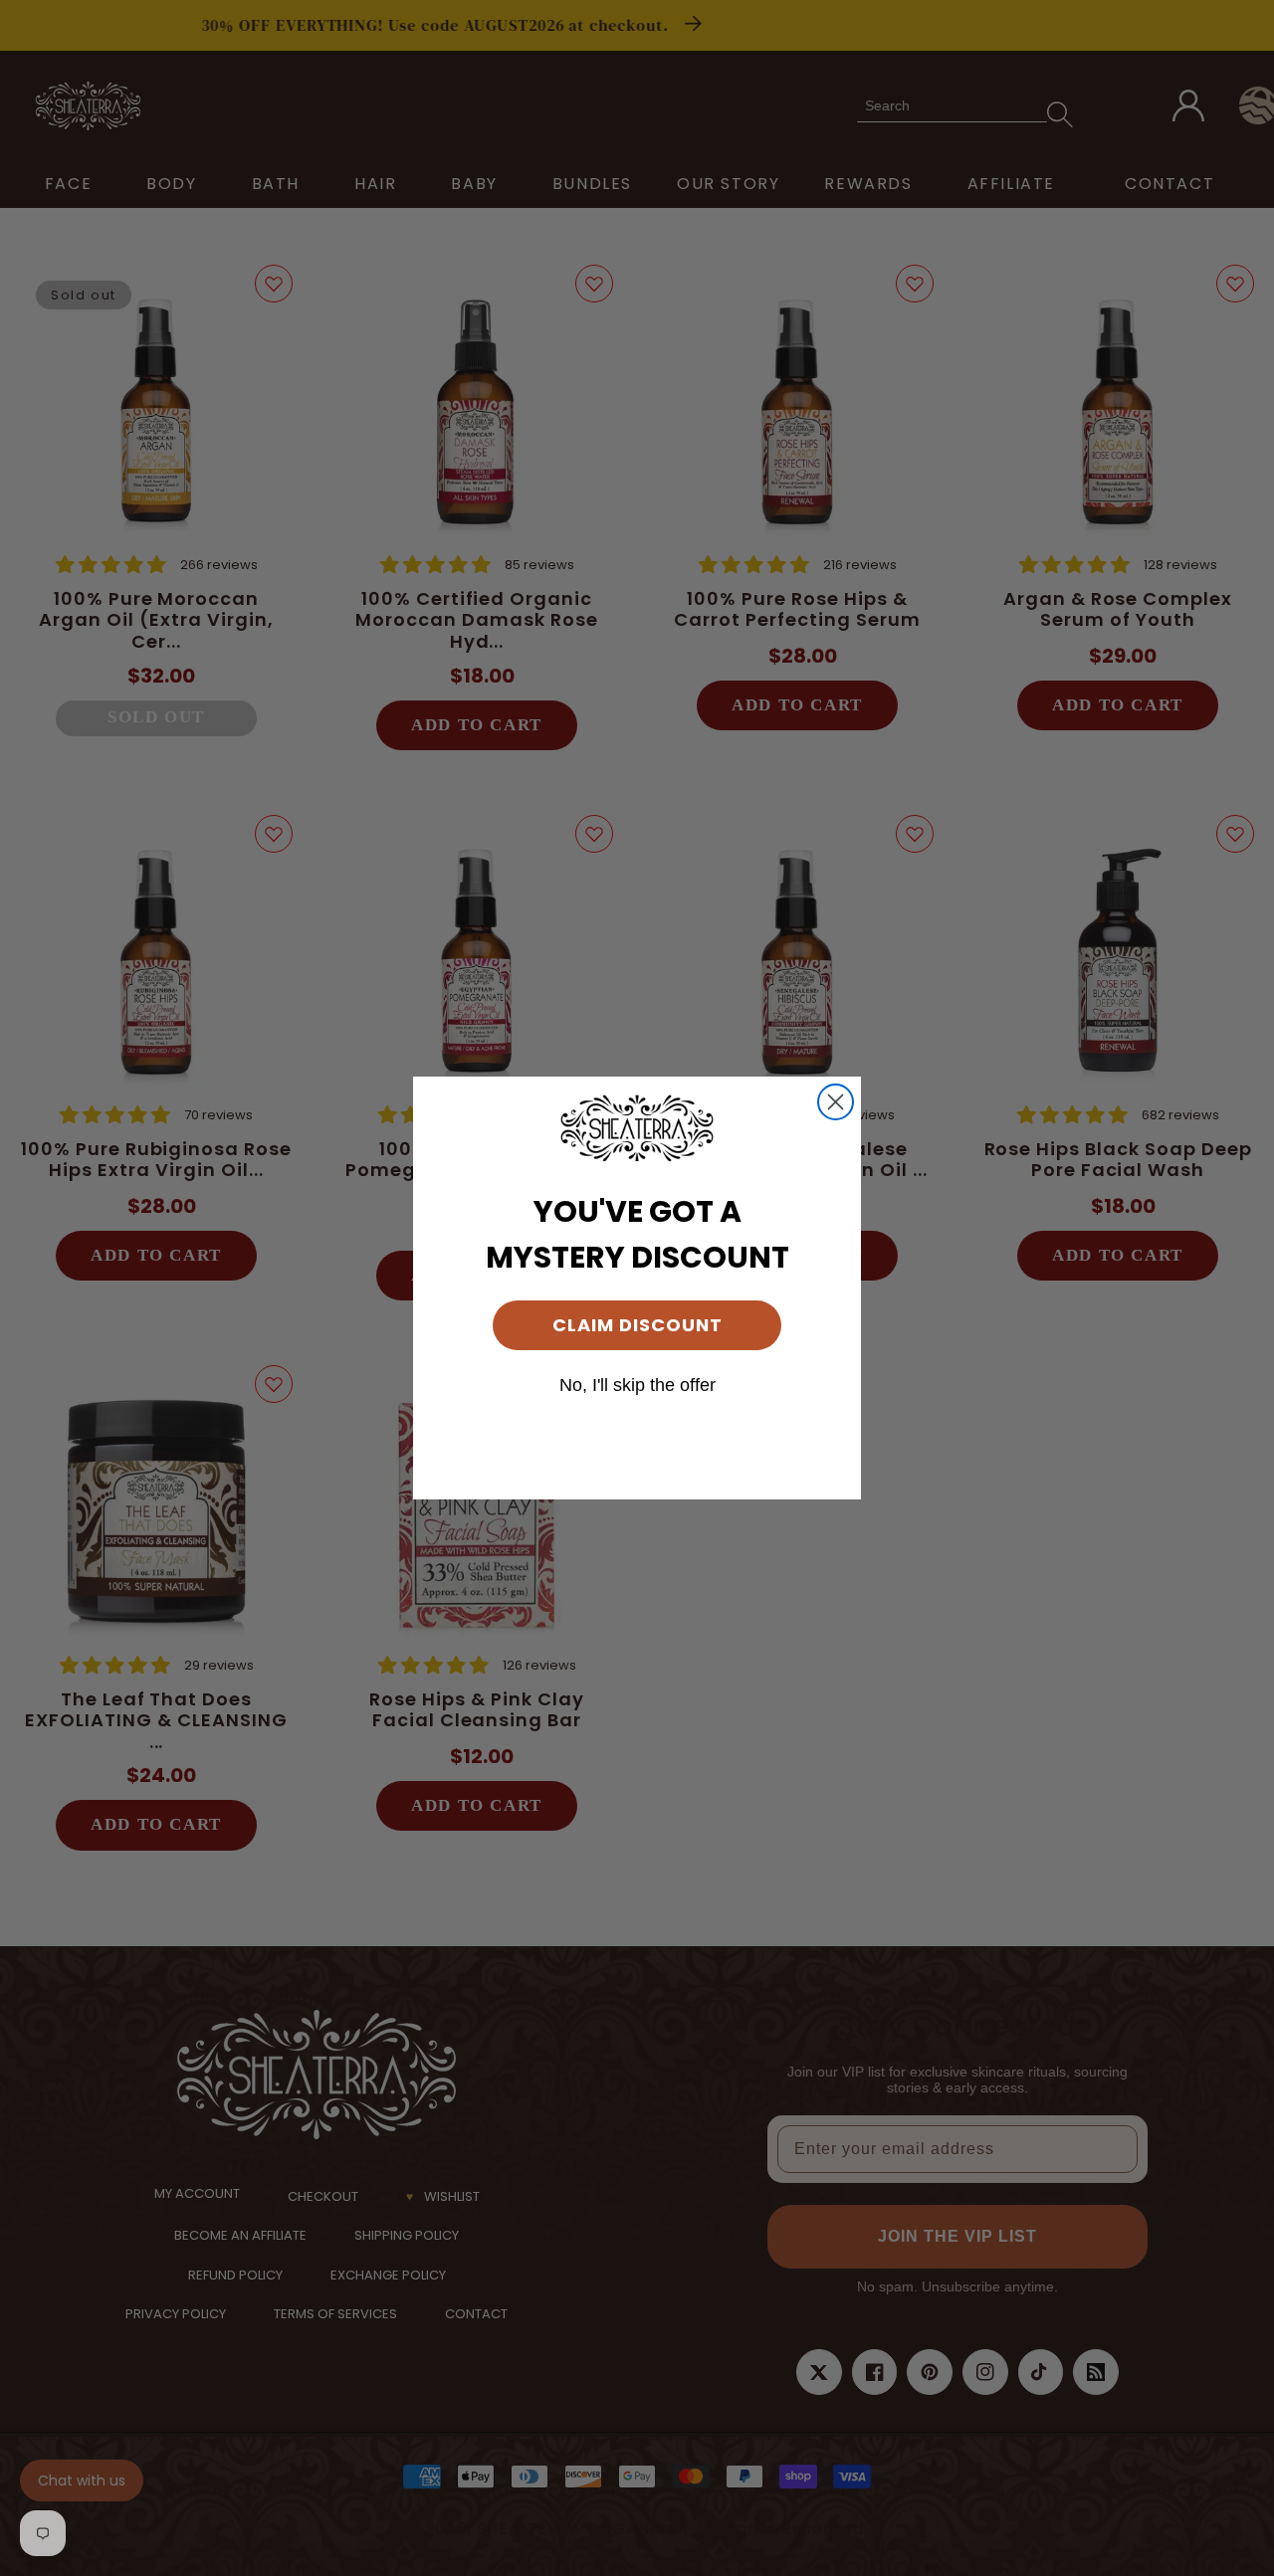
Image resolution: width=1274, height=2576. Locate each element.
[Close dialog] (836, 1102)
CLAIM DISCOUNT (637, 1325)
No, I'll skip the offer (637, 1385)
